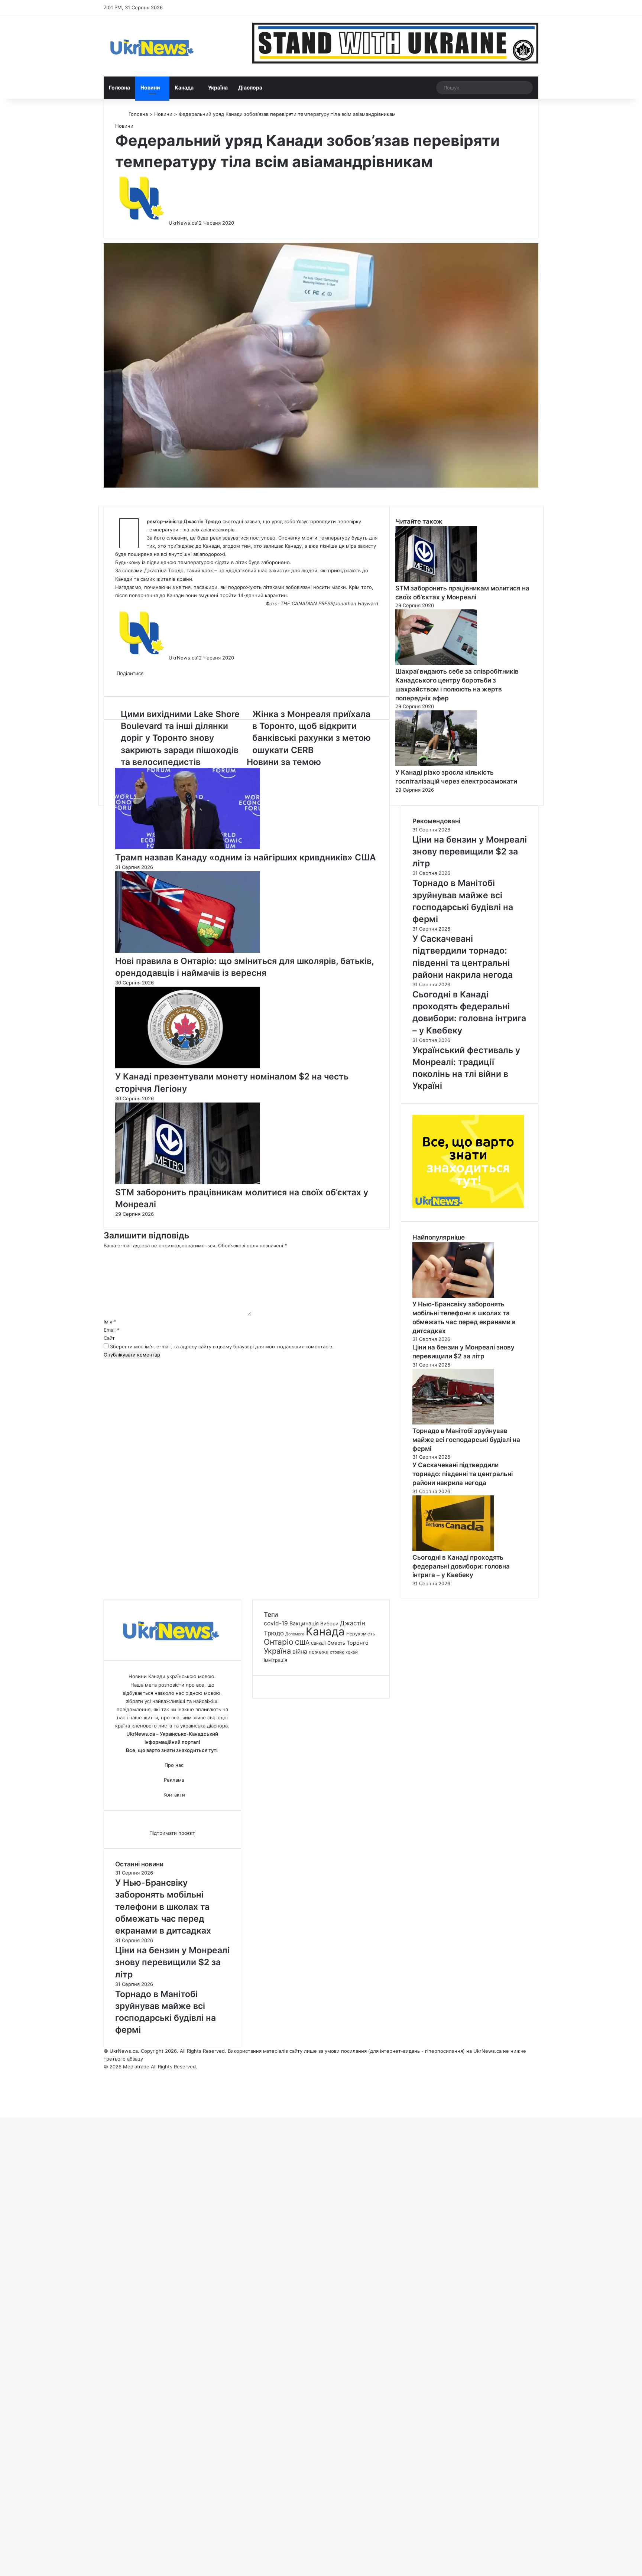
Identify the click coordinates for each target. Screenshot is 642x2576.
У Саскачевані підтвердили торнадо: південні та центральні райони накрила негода (463, 1474)
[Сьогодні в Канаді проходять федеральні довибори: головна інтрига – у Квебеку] (453, 1549)
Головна (119, 87)
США (302, 1642)
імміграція (275, 1660)
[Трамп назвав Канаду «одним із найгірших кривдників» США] (188, 847)
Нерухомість (361, 1634)
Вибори (329, 1624)
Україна (218, 87)
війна (300, 1652)
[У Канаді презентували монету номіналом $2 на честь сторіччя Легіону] (188, 1066)
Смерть (336, 1643)
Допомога (295, 1634)
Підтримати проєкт (172, 1833)
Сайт (109, 1338)
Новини (150, 87)
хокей (352, 1652)
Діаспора (250, 87)
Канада (184, 87)
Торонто (358, 1643)
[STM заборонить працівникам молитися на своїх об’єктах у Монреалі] (188, 1182)
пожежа (319, 1652)
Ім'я (110, 1322)
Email (112, 1330)
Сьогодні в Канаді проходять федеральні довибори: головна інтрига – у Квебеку (461, 1566)
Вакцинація (304, 1623)
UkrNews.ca (183, 223)
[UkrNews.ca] (152, 46)
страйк (337, 1652)
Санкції (318, 1643)
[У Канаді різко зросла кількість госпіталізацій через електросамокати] (436, 764)
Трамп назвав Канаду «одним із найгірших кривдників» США (246, 857)
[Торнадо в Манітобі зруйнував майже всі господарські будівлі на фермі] (453, 1423)
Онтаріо (279, 1642)
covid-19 (276, 1623)
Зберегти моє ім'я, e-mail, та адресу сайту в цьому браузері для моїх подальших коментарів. (222, 1346)
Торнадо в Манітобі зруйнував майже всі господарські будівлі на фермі (466, 1440)
